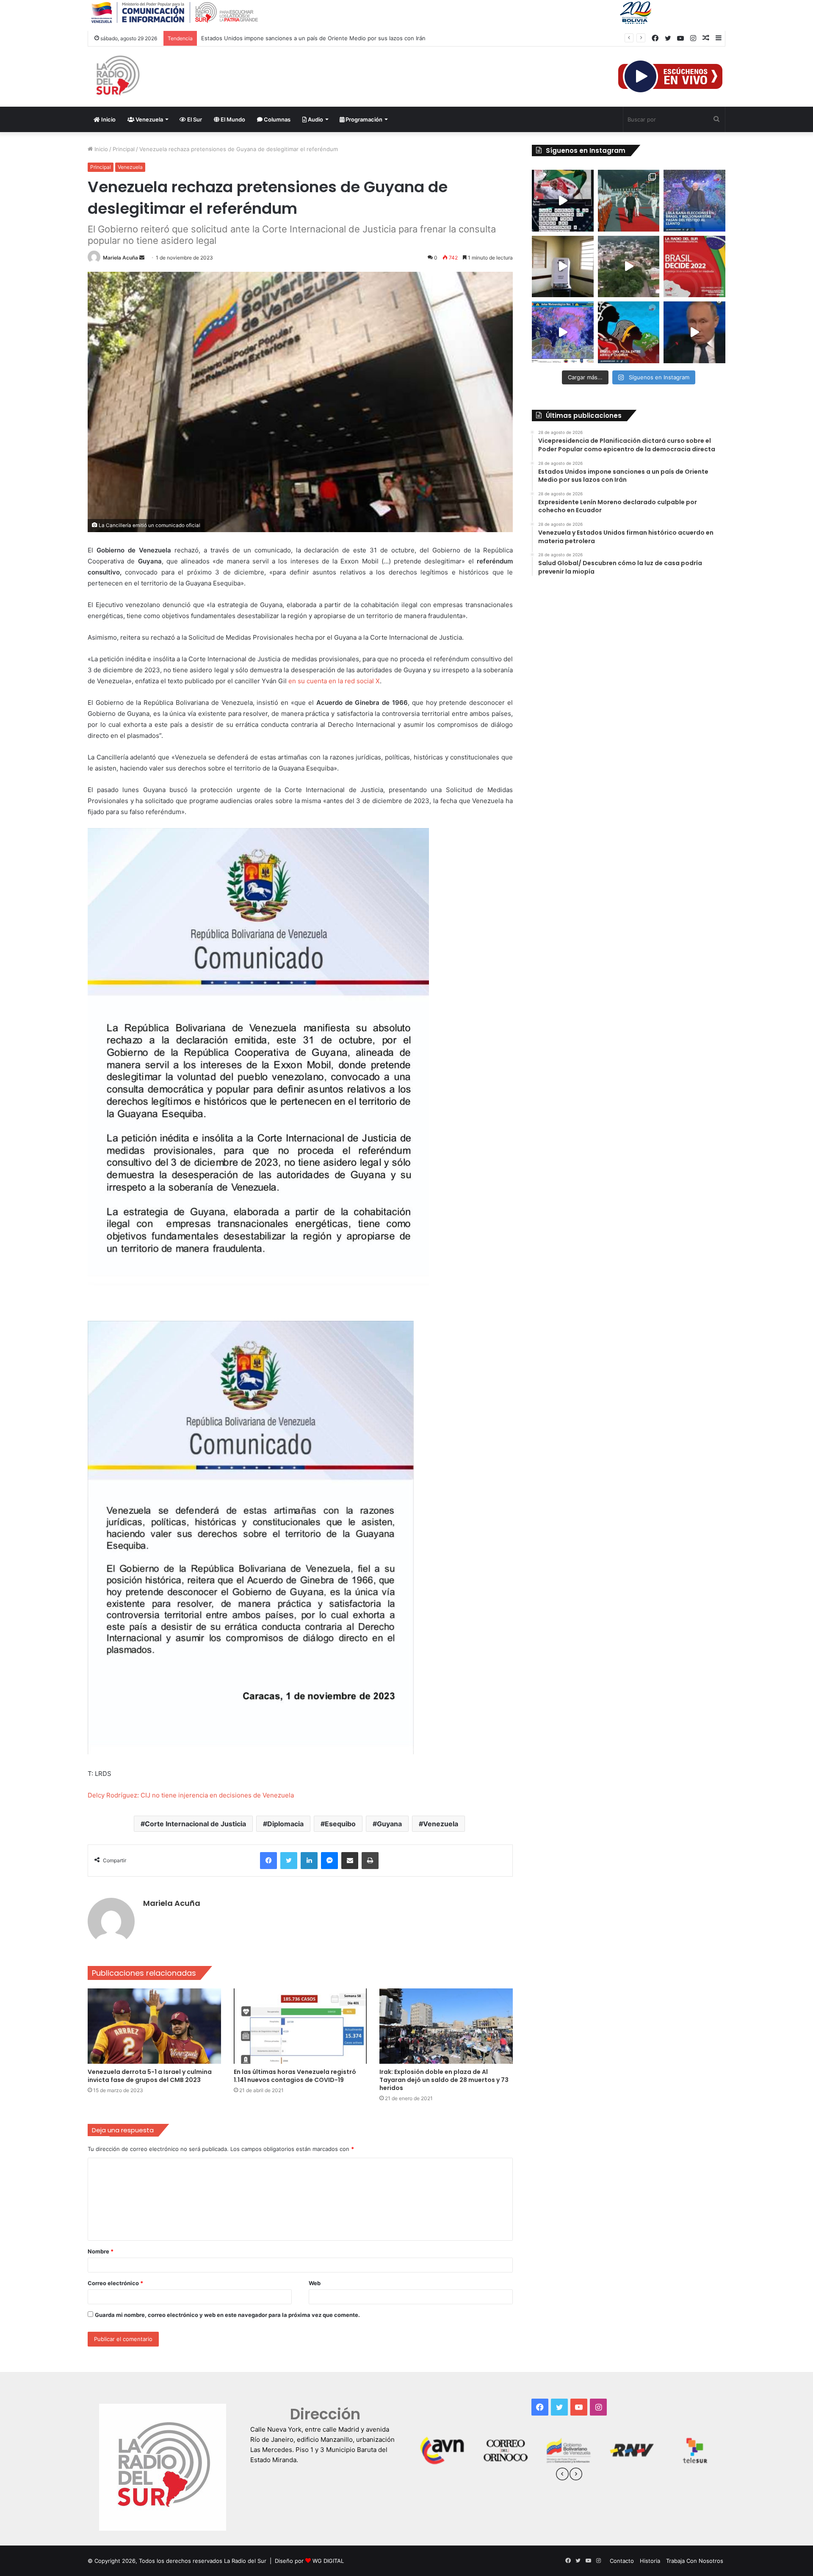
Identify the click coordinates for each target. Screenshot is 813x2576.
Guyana (389, 1824)
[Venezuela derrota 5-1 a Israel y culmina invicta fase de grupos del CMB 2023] (154, 2026)
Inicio (108, 119)
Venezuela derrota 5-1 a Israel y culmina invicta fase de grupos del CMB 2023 (150, 2076)
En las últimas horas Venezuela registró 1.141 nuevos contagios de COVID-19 (295, 2076)
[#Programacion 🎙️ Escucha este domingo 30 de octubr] (694, 267)
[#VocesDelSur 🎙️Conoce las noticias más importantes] (563, 201)
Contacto (622, 2561)
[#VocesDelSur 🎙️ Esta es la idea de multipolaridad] (694, 332)
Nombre (101, 2251)
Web (315, 2283)
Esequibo (340, 1824)
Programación (363, 119)
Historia (650, 2561)
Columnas (277, 119)
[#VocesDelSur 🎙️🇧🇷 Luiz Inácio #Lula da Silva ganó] (694, 201)
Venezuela (149, 119)
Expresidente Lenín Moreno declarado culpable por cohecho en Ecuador (297, 38)
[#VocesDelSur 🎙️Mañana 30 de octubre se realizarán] (629, 332)
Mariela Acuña (120, 258)
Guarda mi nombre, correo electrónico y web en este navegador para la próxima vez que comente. (227, 2315)
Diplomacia (285, 1824)
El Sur (194, 119)
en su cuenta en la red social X (334, 681)
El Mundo (232, 119)
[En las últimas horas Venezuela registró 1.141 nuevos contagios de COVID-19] (300, 2026)
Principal (124, 149)
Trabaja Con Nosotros (695, 2561)
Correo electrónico (115, 2283)
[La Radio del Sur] (117, 77)
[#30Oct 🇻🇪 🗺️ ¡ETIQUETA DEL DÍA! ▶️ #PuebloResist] (629, 267)
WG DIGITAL (328, 2561)
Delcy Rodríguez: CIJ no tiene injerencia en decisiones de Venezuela (191, 1795)
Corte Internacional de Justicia (195, 1824)
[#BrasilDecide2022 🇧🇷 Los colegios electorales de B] (563, 267)
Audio (315, 119)
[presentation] (562, 2475)
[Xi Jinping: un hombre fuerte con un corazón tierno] (629, 201)
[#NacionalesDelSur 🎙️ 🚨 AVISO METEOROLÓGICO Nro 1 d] (563, 332)
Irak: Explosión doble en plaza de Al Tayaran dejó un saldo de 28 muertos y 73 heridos (444, 2080)
